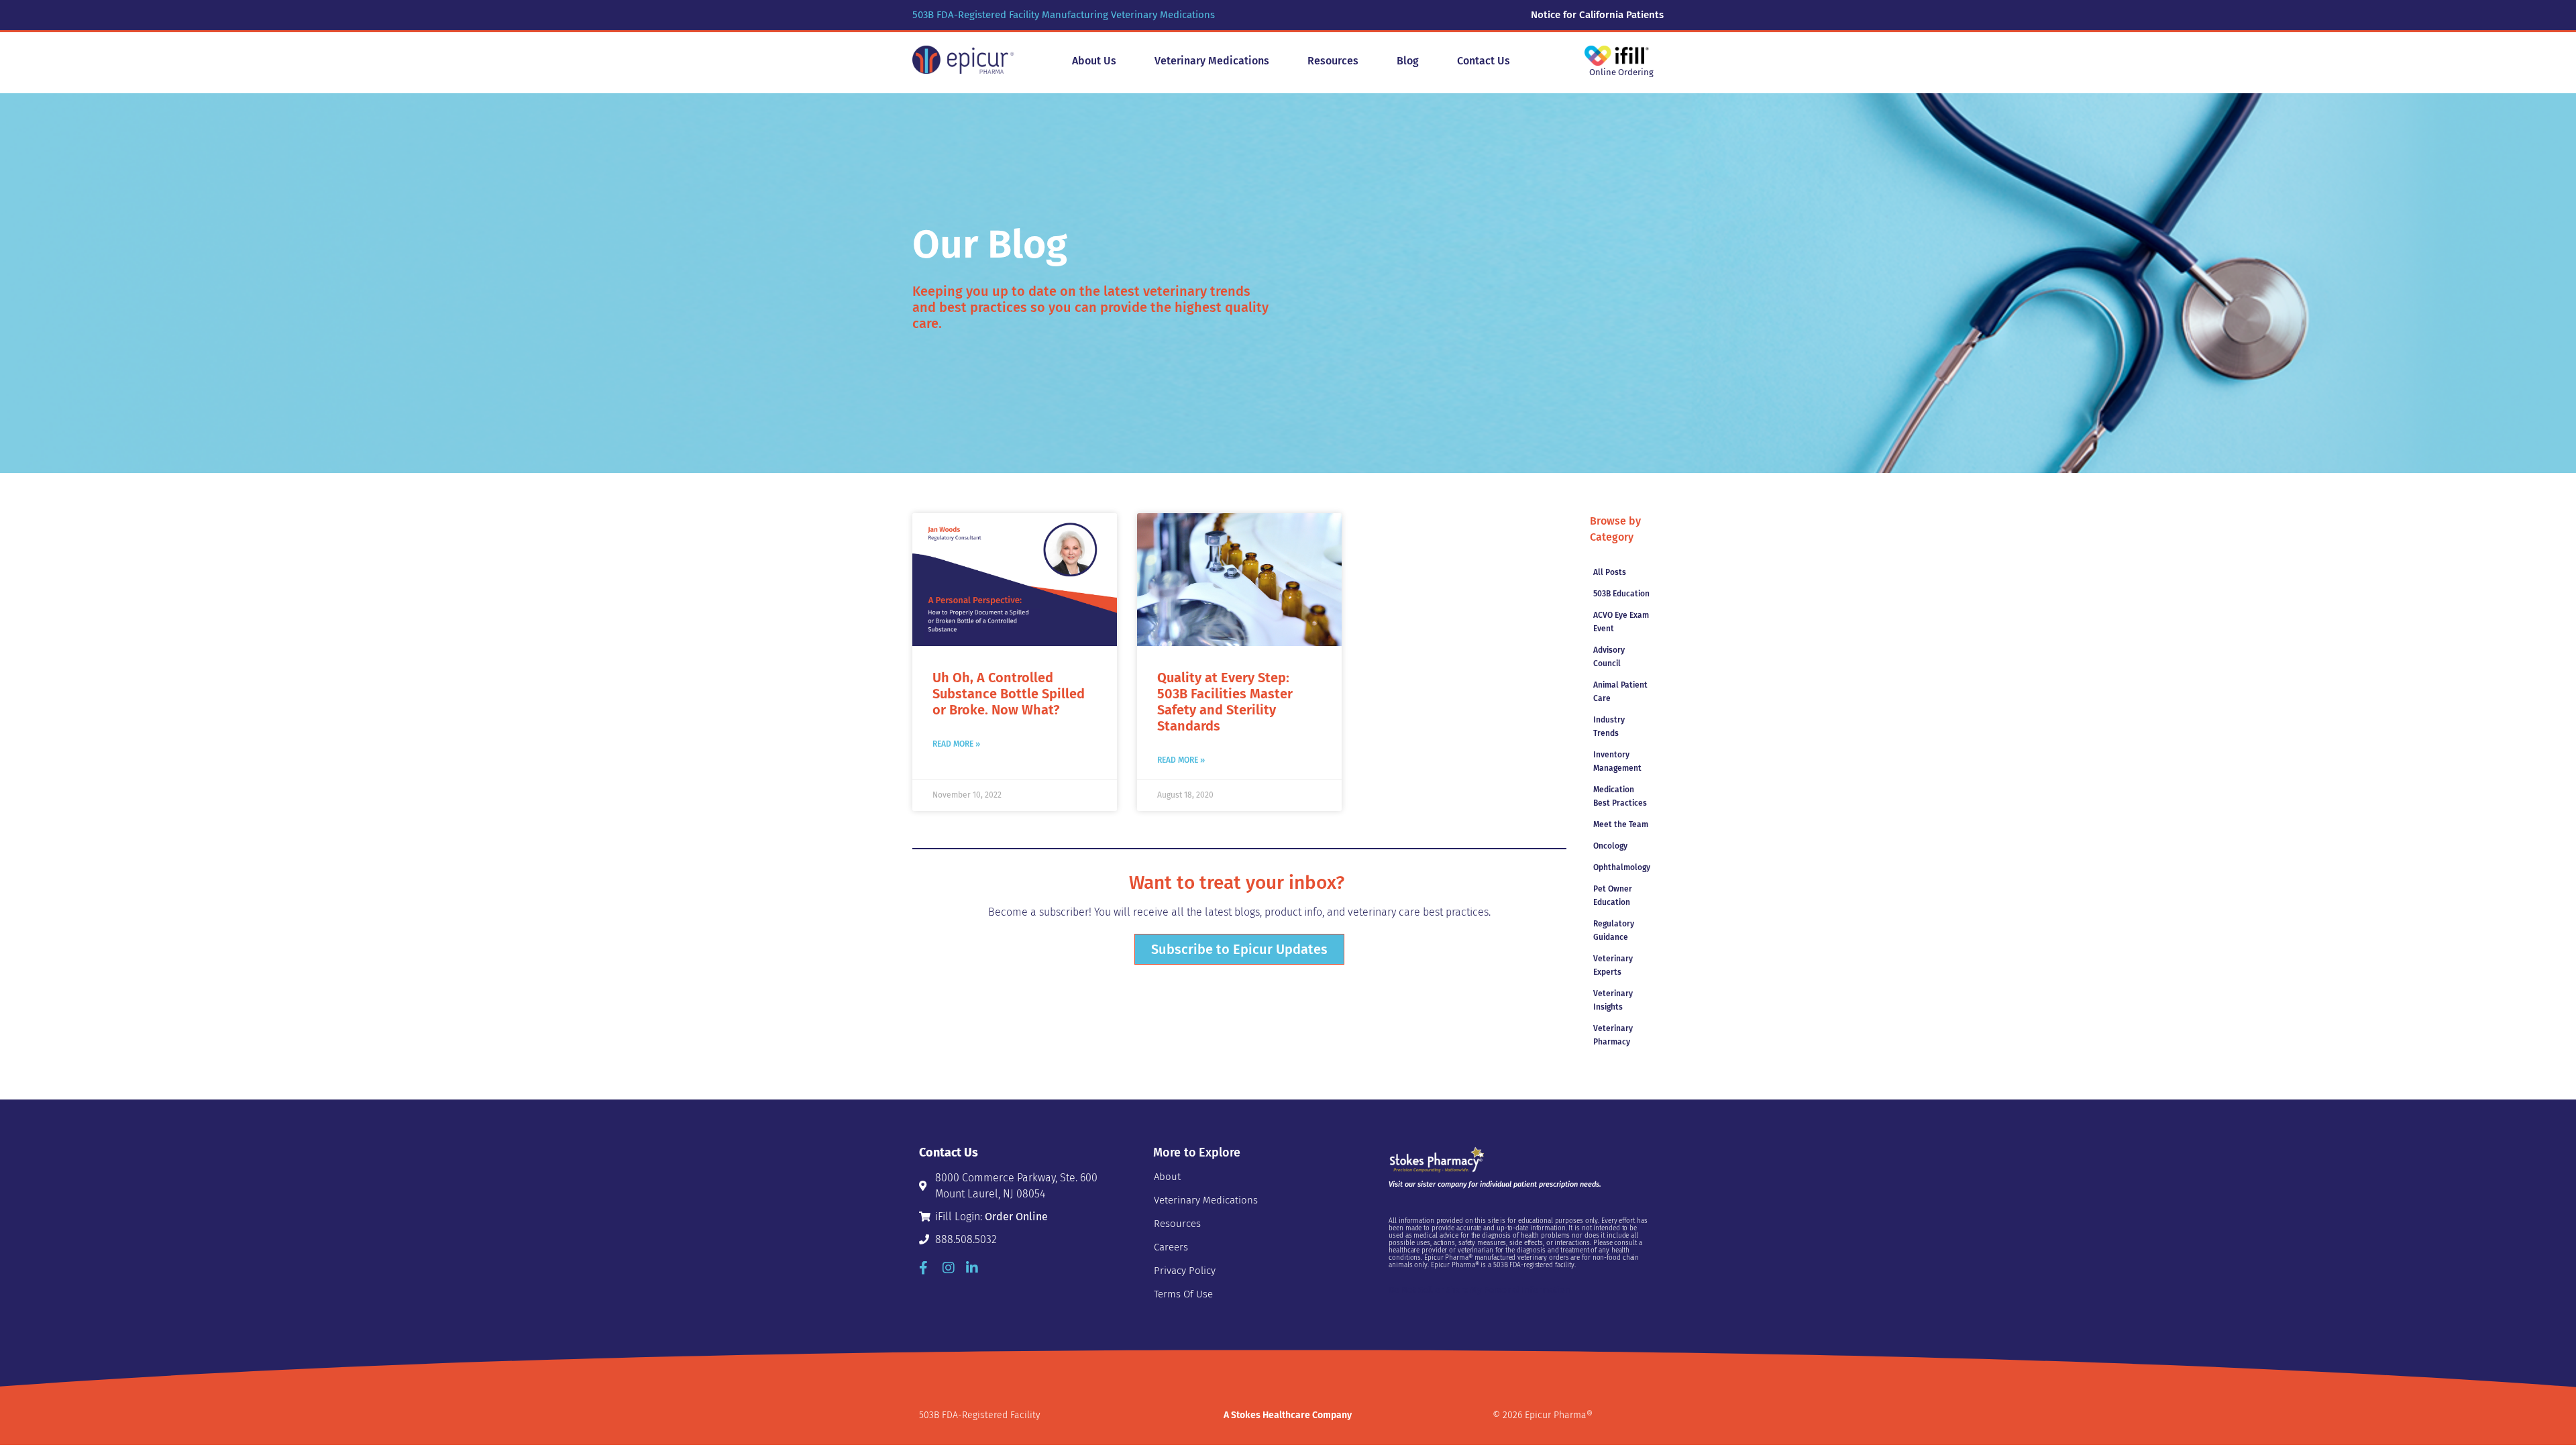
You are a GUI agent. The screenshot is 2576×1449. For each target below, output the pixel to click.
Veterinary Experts (1613, 965)
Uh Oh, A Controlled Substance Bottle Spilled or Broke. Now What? (1009, 694)
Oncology (1610, 846)
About (1167, 1177)
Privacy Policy (1185, 1271)
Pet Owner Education (1613, 896)
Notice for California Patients (1597, 15)
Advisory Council (1609, 657)
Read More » (956, 744)
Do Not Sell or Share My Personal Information (1480, 1290)
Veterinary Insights (1613, 1000)
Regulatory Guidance (1614, 930)
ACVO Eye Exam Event (1621, 622)
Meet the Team (1621, 824)
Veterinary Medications (1206, 1200)
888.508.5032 (966, 1239)
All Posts (1610, 572)
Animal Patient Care (1620, 692)
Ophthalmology (1622, 867)
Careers (1171, 1247)
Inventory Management (1617, 761)
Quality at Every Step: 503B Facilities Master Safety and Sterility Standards (1225, 702)
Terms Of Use (1183, 1294)
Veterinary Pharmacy (1613, 1035)
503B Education (1621, 594)
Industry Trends (1609, 727)
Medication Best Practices (1620, 796)
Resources (1177, 1224)
